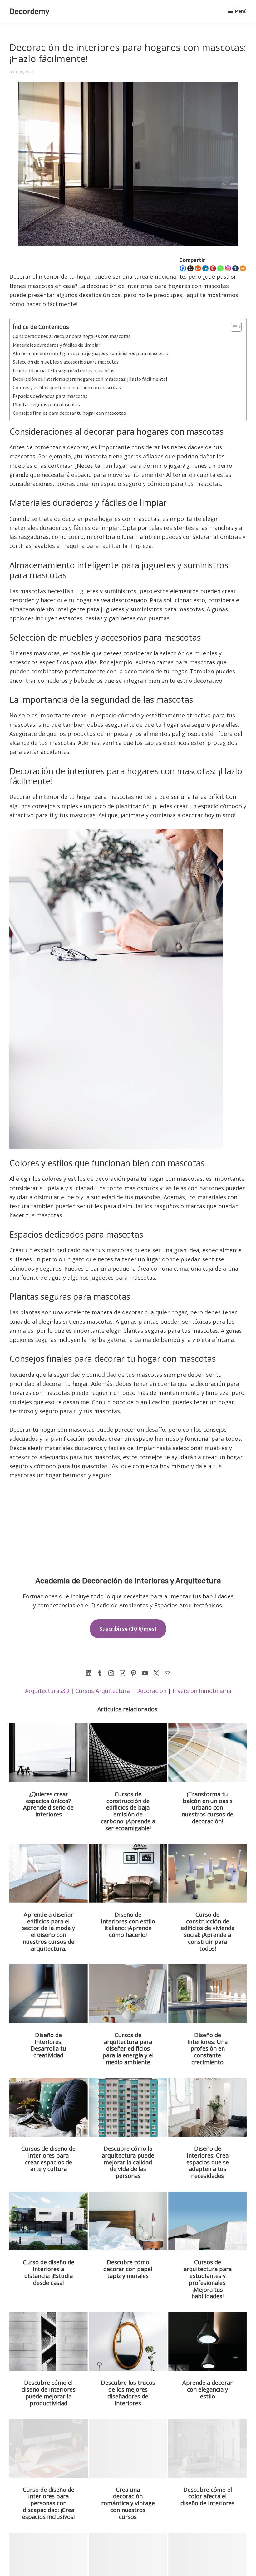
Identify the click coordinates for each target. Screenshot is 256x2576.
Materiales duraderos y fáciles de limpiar (57, 345)
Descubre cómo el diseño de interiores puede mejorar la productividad (49, 2393)
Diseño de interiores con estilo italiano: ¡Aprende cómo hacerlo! (128, 1925)
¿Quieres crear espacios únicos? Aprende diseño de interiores (48, 1804)
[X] (190, 268)
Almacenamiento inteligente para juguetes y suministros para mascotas (90, 353)
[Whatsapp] (220, 268)
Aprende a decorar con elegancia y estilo (207, 2389)
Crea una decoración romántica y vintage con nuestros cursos (128, 2503)
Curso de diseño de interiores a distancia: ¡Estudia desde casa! (49, 2272)
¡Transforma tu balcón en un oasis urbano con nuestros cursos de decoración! (207, 1808)
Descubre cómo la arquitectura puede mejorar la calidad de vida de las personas (128, 2162)
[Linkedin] (205, 268)
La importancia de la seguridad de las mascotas (64, 370)
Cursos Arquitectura (103, 1691)
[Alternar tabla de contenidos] (233, 327)
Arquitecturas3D (47, 1691)
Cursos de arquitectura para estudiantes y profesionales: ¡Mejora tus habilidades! (208, 2279)
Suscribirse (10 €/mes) (128, 1629)
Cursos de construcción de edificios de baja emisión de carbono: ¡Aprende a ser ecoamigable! (128, 1811)
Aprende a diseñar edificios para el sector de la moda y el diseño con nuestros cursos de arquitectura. (49, 1931)
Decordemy (29, 12)
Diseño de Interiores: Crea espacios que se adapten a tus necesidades (208, 2162)
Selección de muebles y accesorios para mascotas (66, 362)
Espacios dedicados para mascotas (50, 396)
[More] (243, 268)
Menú (241, 11)
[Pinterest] (213, 268)
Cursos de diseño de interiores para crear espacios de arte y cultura (48, 2159)
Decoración (151, 1691)
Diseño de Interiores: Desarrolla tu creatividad (48, 2045)
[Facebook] (183, 268)
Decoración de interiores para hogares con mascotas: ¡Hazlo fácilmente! (90, 379)
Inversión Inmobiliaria (202, 1691)
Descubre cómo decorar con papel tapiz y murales (128, 2269)
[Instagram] (228, 268)
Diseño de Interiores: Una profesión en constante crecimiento (207, 2048)
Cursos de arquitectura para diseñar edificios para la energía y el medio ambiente (128, 2048)
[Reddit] (198, 268)
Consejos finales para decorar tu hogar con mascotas (69, 413)
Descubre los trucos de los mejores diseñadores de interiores (128, 2393)
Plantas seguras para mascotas (46, 404)
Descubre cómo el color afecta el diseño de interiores (207, 2496)
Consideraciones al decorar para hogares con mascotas (72, 336)
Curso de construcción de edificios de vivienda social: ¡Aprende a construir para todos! (208, 1931)
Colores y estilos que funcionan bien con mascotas (67, 387)
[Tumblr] (235, 268)
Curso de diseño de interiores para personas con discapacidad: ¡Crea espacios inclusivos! (48, 2503)
